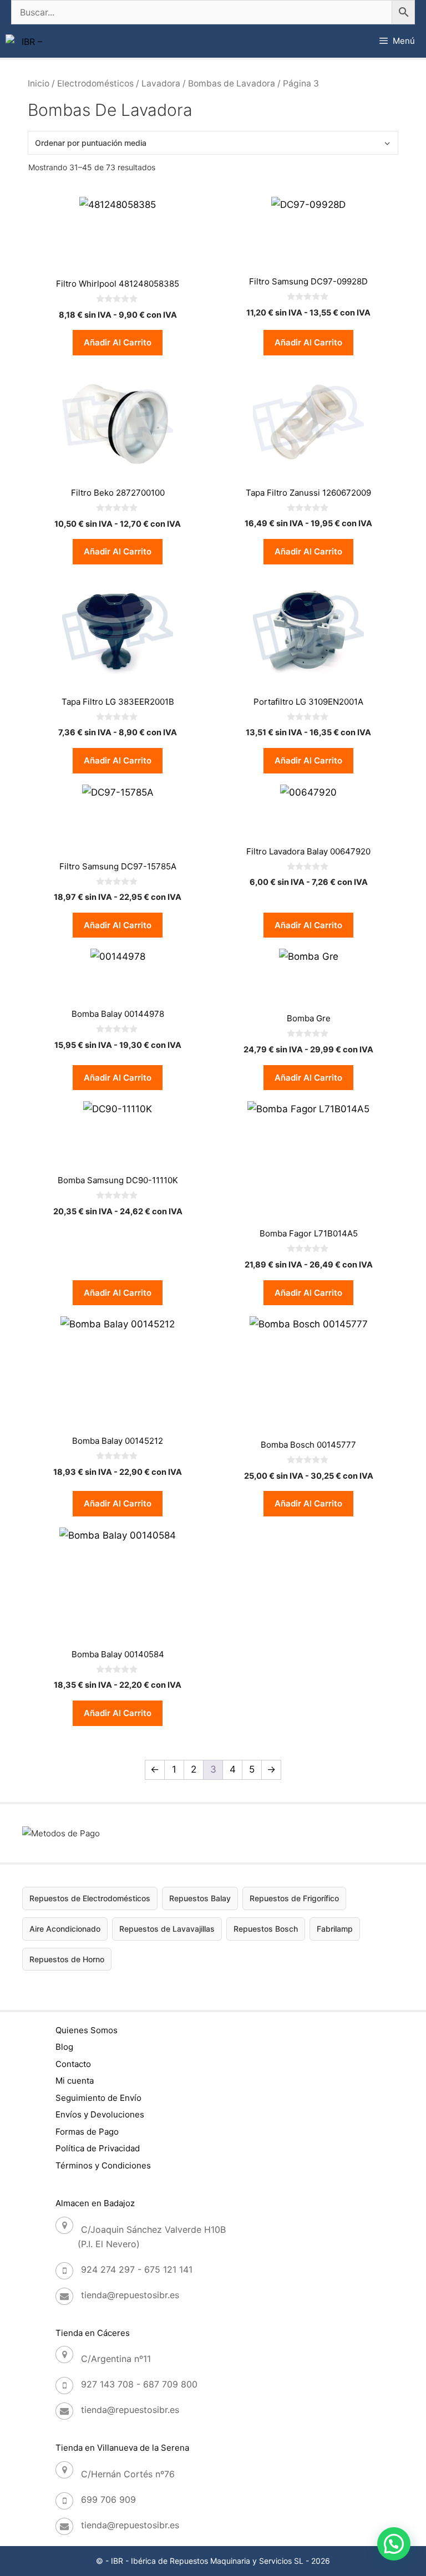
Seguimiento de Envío (98, 2098)
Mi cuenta (75, 2081)
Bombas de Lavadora (232, 83)
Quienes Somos (87, 2030)
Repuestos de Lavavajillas (167, 1929)
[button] (394, 2544)
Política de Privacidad (98, 2148)
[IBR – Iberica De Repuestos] (27, 41)
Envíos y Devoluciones (100, 2114)
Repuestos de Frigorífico (294, 1898)
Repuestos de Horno (67, 1959)
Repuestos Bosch (266, 1929)
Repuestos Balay (200, 1898)
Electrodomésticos (95, 83)
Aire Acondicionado (65, 1929)
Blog (64, 2047)
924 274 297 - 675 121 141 (137, 2269)
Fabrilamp (335, 1929)
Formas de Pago (87, 2132)
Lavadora (161, 83)
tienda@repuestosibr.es (130, 2295)
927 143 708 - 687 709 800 (139, 2384)
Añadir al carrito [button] (118, 342)
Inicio (39, 83)
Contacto (73, 2064)
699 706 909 (108, 2499)
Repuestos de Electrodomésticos (90, 1898)
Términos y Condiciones (103, 2165)
